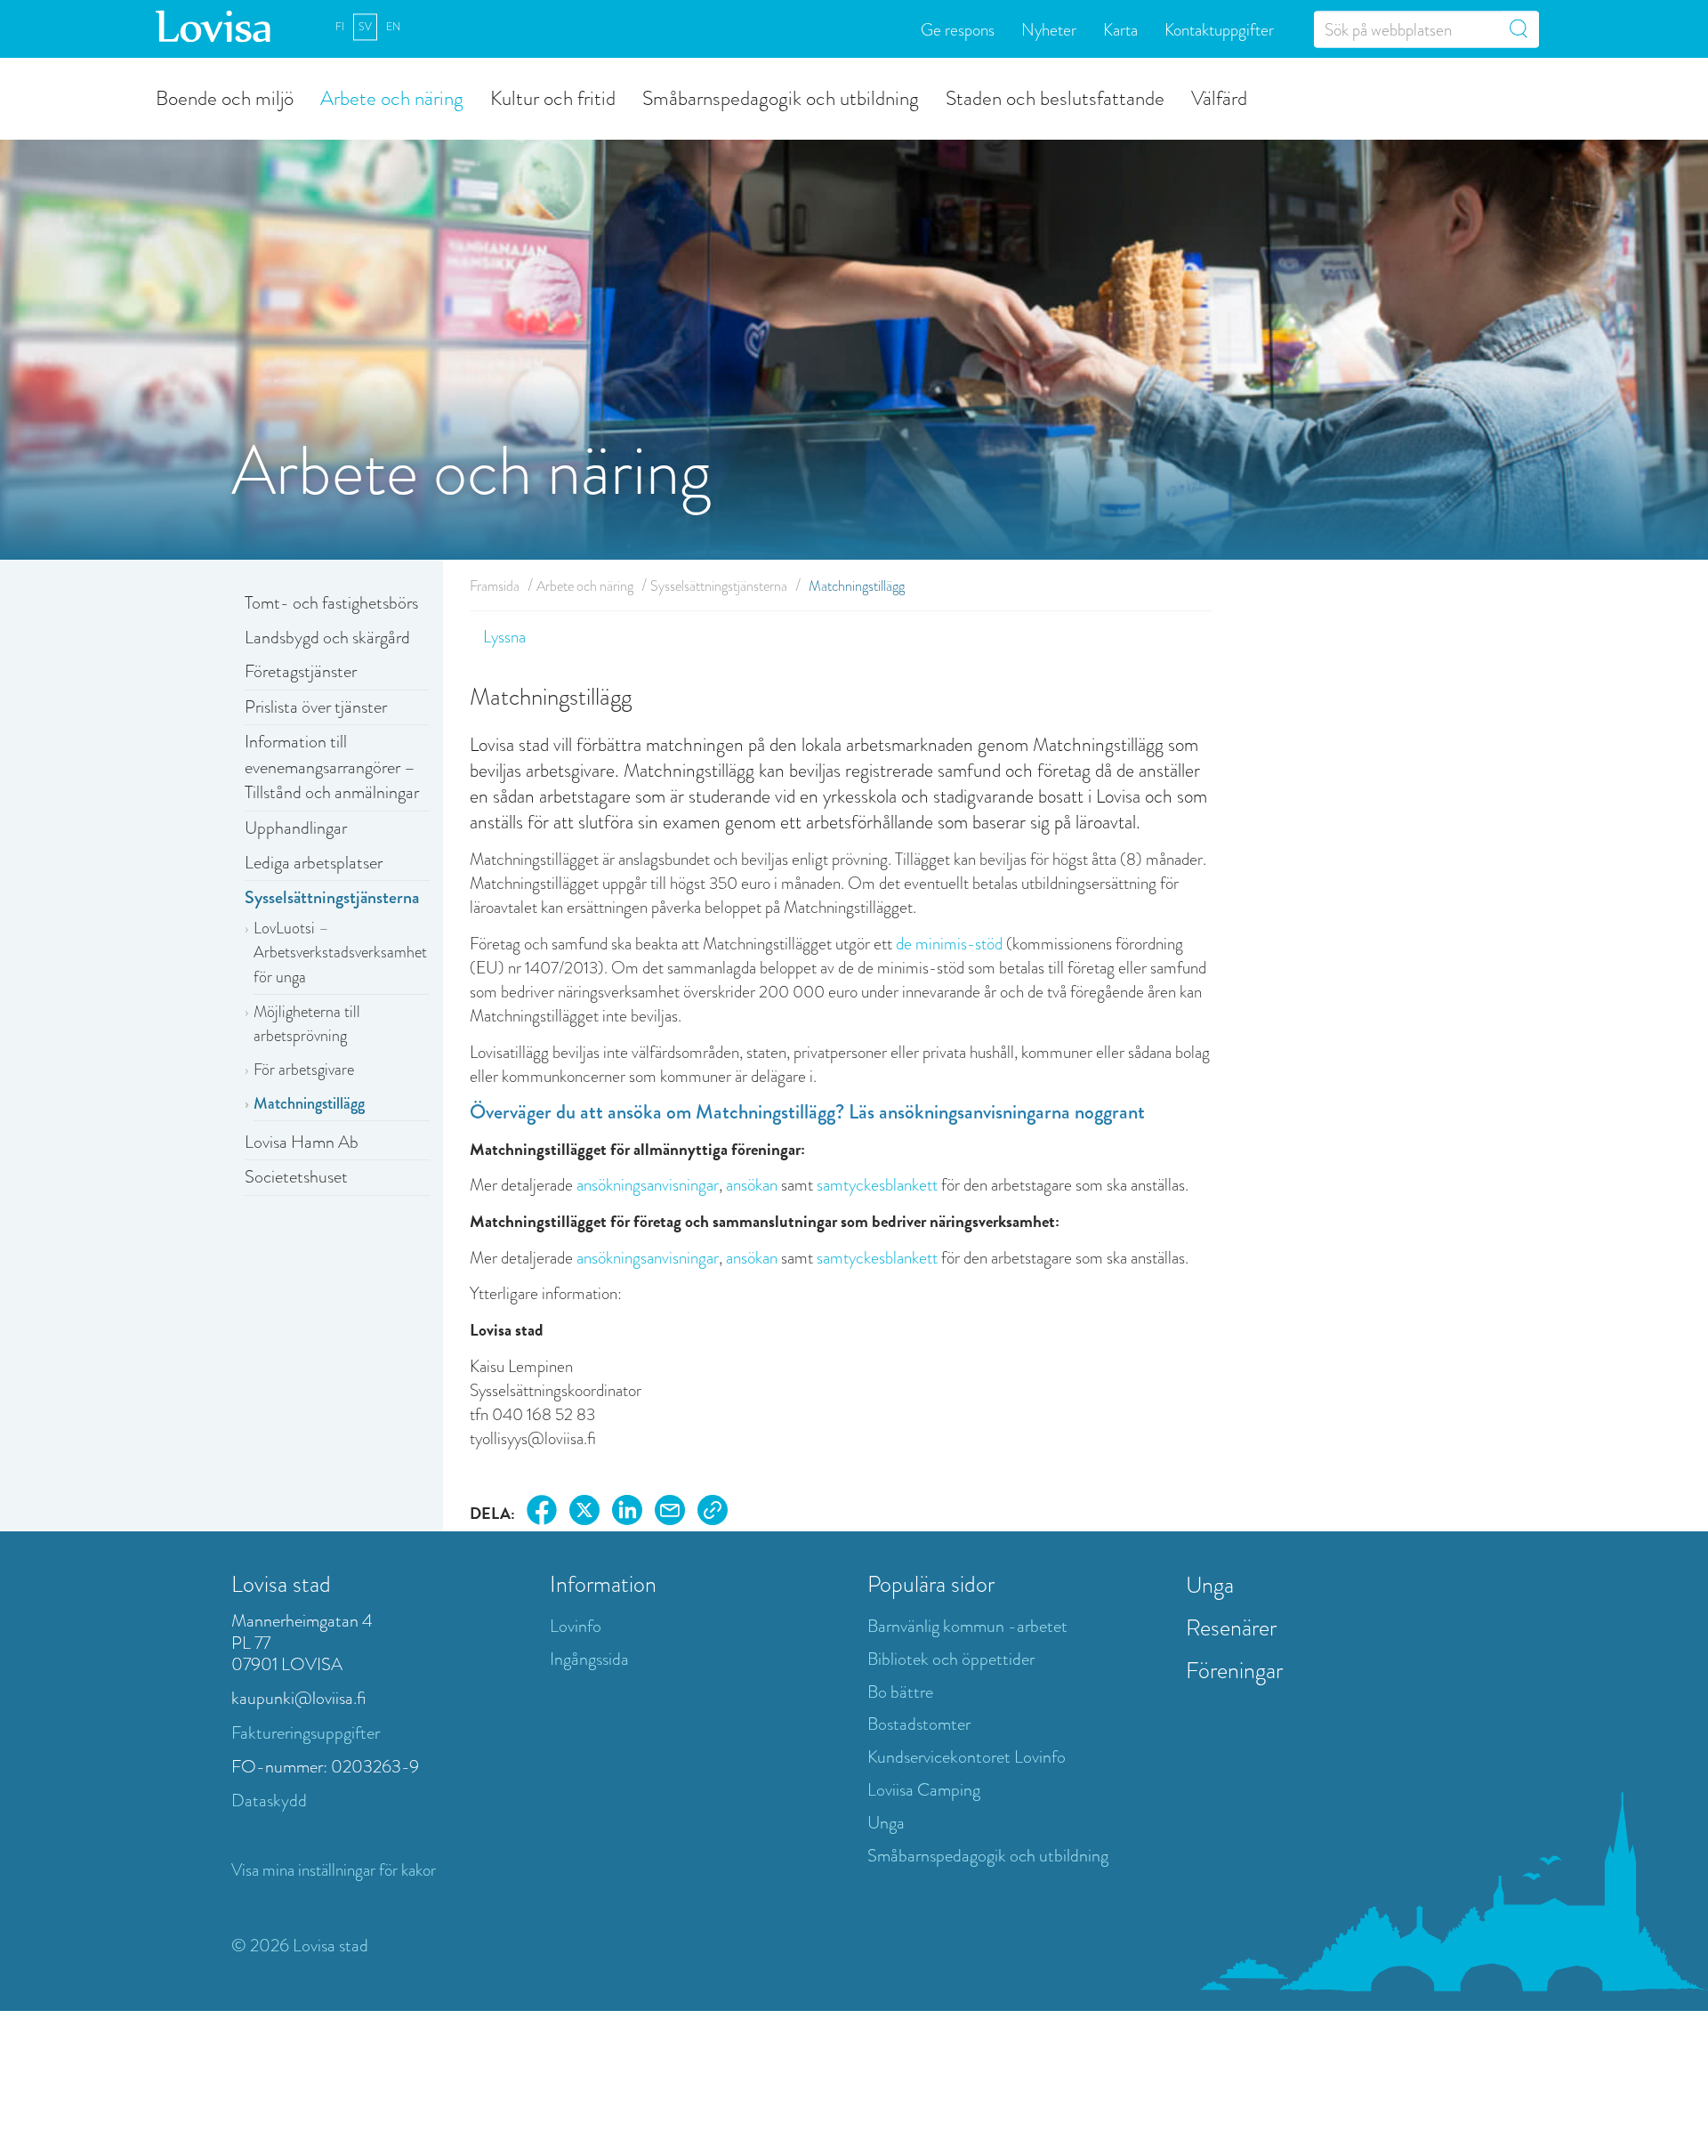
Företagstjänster (301, 671)
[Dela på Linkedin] (627, 1513)
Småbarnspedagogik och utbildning (781, 97)
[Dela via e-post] (670, 1513)
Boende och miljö (225, 97)
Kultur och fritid (553, 97)
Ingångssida (589, 1659)
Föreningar (1234, 1670)
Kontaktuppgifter (1219, 29)
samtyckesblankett (877, 1185)
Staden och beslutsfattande (1055, 97)
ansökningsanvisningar (648, 1185)
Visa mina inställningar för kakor (334, 1870)
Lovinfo (576, 1626)
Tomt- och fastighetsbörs (331, 603)
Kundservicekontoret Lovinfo (967, 1757)
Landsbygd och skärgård (327, 638)
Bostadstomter (919, 1724)
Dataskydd (269, 1801)
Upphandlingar (296, 828)
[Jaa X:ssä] (584, 1513)
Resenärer (1231, 1627)
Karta (1120, 29)
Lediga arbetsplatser (314, 863)
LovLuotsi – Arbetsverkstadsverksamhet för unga (340, 953)
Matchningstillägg (309, 1103)
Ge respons (958, 29)
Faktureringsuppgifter (306, 1733)
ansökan (752, 1185)
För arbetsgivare (304, 1070)
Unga (886, 1823)
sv (365, 27)
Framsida (495, 586)
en (393, 27)
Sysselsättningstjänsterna (332, 897)
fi (340, 27)
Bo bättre (900, 1692)
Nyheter (1049, 29)
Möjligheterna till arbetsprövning (307, 1024)
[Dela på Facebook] (542, 1513)
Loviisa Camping (924, 1790)
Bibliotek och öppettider (951, 1659)
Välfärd (1219, 97)
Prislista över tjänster (316, 707)
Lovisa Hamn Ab (302, 1142)
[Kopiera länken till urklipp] (713, 1513)
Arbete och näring (392, 97)
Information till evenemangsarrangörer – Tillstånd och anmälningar (332, 767)
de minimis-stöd (949, 944)
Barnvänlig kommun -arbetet (967, 1626)
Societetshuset (296, 1177)
